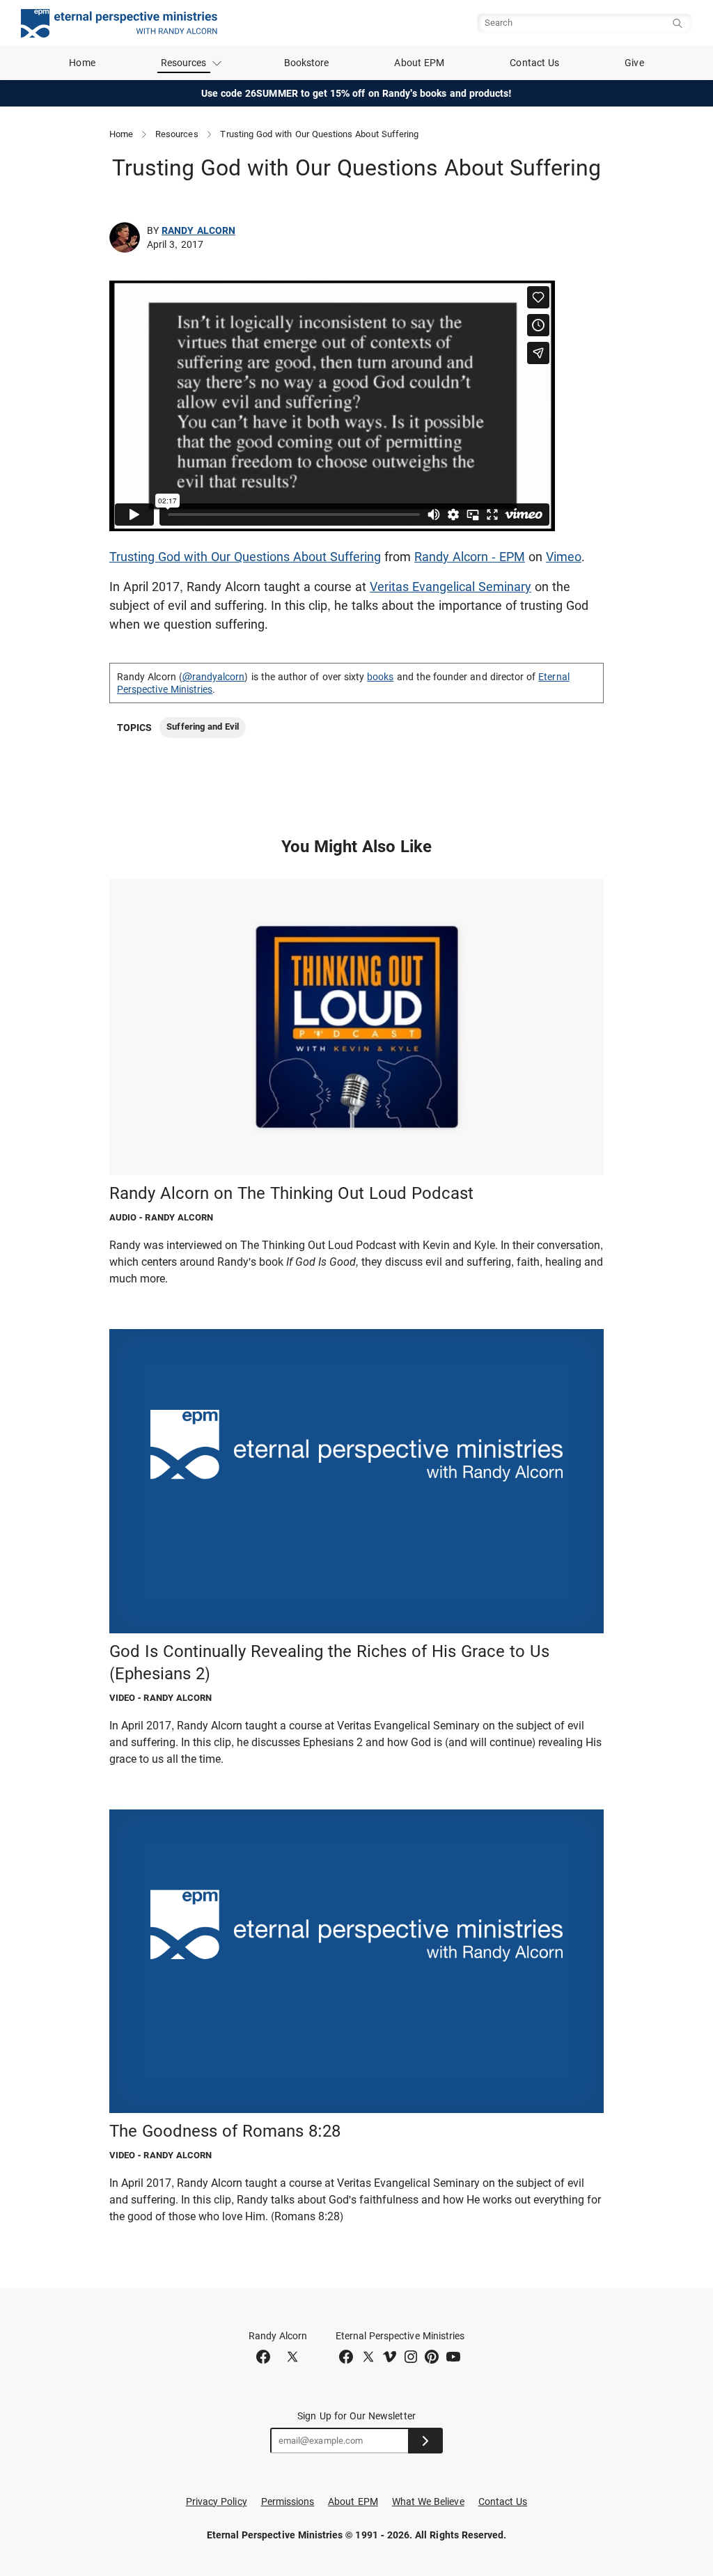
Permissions (288, 2502)
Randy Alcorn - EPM (470, 557)
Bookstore (307, 63)
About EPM (419, 63)
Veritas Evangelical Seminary (450, 587)
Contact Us (534, 63)
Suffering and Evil (203, 727)
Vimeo (564, 557)
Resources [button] (184, 63)
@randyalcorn (214, 677)
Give (634, 63)
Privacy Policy (217, 2502)
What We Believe (428, 2502)
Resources (177, 134)
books (380, 677)
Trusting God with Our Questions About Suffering (245, 557)
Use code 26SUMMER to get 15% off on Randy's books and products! (357, 93)
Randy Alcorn (198, 230)
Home (82, 63)
